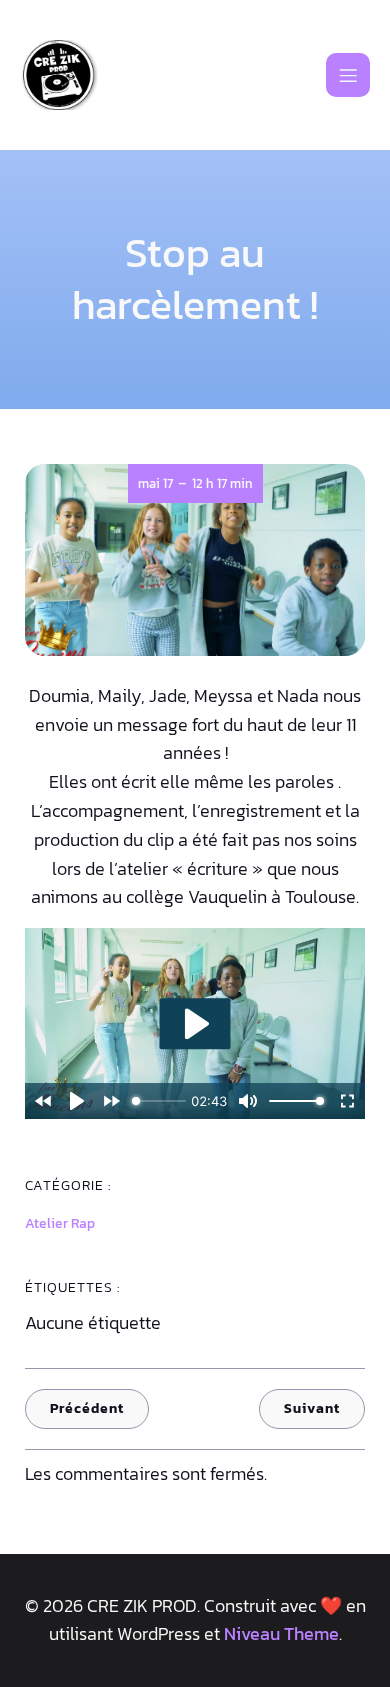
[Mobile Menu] (348, 75)
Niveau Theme (281, 1633)
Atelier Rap (60, 1223)
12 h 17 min (222, 483)
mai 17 (155, 483)
